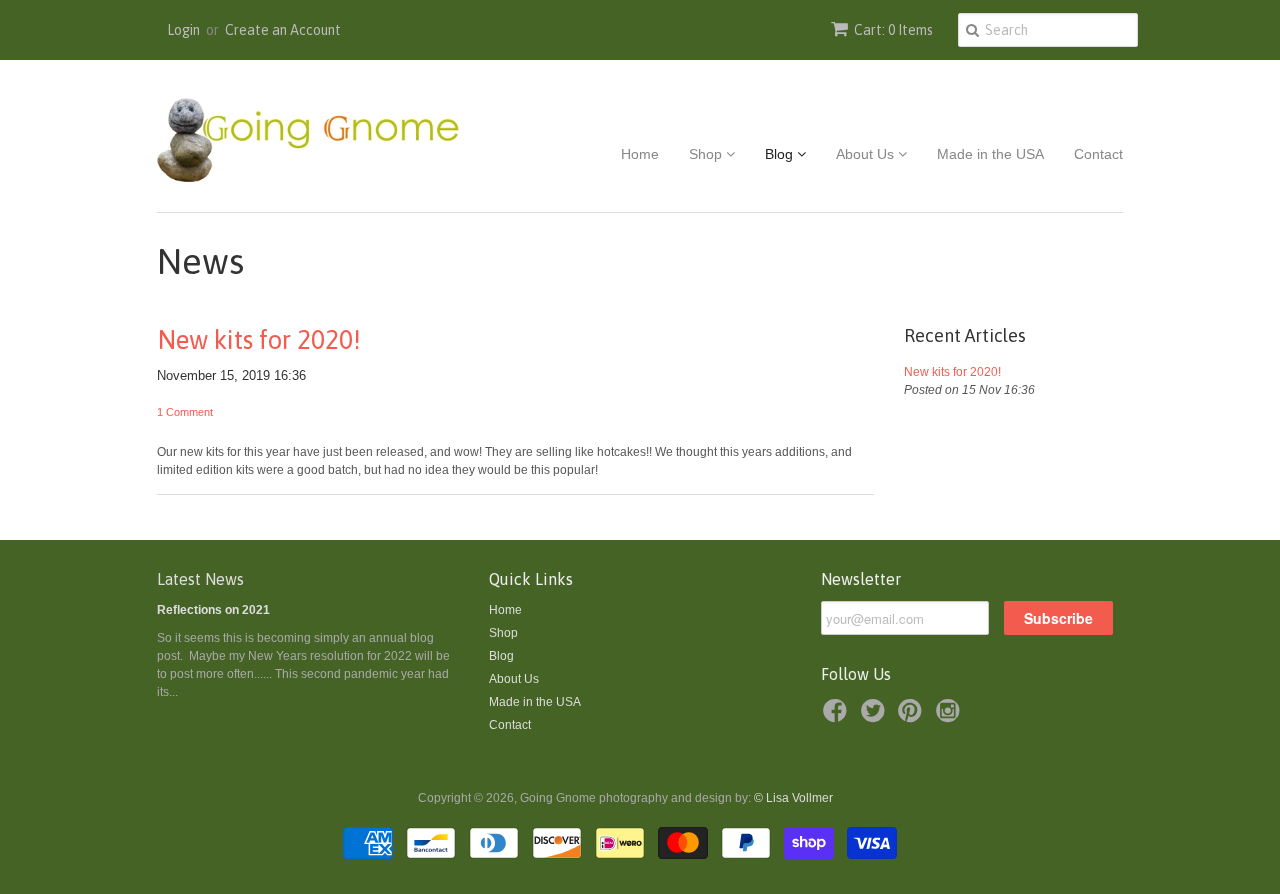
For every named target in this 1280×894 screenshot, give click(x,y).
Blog (781, 154)
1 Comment (185, 412)
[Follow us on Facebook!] (838, 717)
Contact (1098, 154)
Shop (707, 154)
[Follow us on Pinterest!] (913, 717)
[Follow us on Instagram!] (951, 717)
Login (183, 30)
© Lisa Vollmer (793, 798)
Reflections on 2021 (213, 610)
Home (640, 154)
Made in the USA (990, 154)
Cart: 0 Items (893, 30)
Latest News (200, 579)
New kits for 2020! (259, 340)
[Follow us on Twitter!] (876, 717)
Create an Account (283, 30)
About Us (867, 154)
